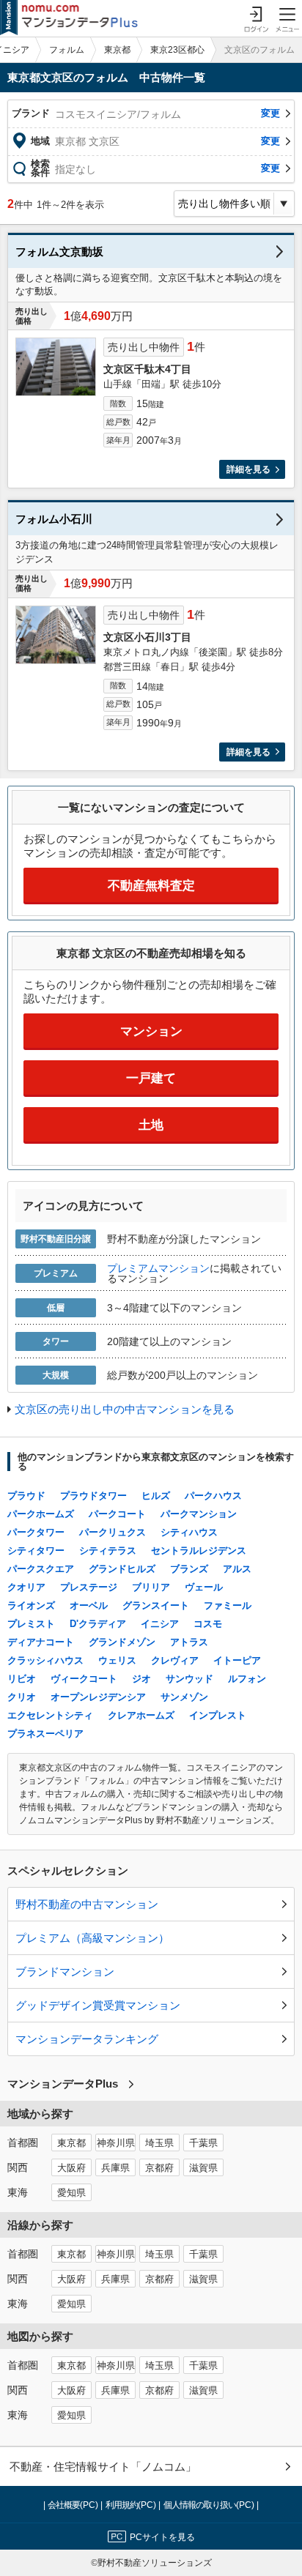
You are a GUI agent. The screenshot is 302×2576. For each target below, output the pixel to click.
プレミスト (31, 1624)
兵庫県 (115, 2168)
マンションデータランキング (87, 2039)
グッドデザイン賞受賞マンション (98, 2005)
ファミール (228, 1605)
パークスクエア (41, 1569)
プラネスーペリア (45, 1734)
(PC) (74, 2505)
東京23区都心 (177, 50)
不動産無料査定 (151, 886)
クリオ (22, 1697)
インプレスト (218, 1715)
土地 (151, 1125)
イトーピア (237, 1660)
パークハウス (213, 1496)
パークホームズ (41, 1514)
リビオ (22, 1679)
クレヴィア (175, 1660)
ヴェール (204, 1587)
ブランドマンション (65, 1972)
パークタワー (36, 1532)
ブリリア (151, 1587)
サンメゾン (184, 1697)
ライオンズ (31, 1605)
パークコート (117, 1514)
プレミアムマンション (158, 1268)
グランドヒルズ (122, 1569)
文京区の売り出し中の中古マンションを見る (125, 1409)
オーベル (89, 1605)
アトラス (189, 1642)
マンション (151, 1031)
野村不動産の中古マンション (87, 1904)
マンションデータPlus (63, 2084)
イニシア (160, 1624)
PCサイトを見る (162, 2537)
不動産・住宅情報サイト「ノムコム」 (103, 2467)
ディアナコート (41, 1642)
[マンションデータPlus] (69, 18)
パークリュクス (113, 1532)
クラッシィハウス (45, 1660)
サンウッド (189, 1679)
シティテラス (108, 1551)
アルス (237, 1569)
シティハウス (189, 1532)
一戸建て (151, 1078)
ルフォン (247, 1679)
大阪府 (71, 2168)
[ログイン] (256, 18)
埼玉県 (159, 2143)
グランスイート (156, 1605)
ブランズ (189, 1569)
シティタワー (36, 1551)
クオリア (26, 1587)
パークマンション (199, 1514)
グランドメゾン (122, 1642)
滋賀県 (203, 2168)
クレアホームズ (141, 1715)
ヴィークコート (84, 1679)
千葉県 (203, 2143)
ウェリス (117, 1660)
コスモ (208, 1624)
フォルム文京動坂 (59, 252)
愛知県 (71, 2193)
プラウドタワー (93, 1496)
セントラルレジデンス (199, 1551)
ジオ (141, 1679)
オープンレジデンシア (98, 1697)
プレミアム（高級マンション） (92, 1938)
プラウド (26, 1496)
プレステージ (89, 1587)
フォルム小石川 (54, 519)
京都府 (159, 2168)
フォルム (67, 50)
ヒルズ (156, 1496)
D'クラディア (98, 1624)
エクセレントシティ (50, 1715)
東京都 (117, 50)
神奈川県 (116, 2143)
